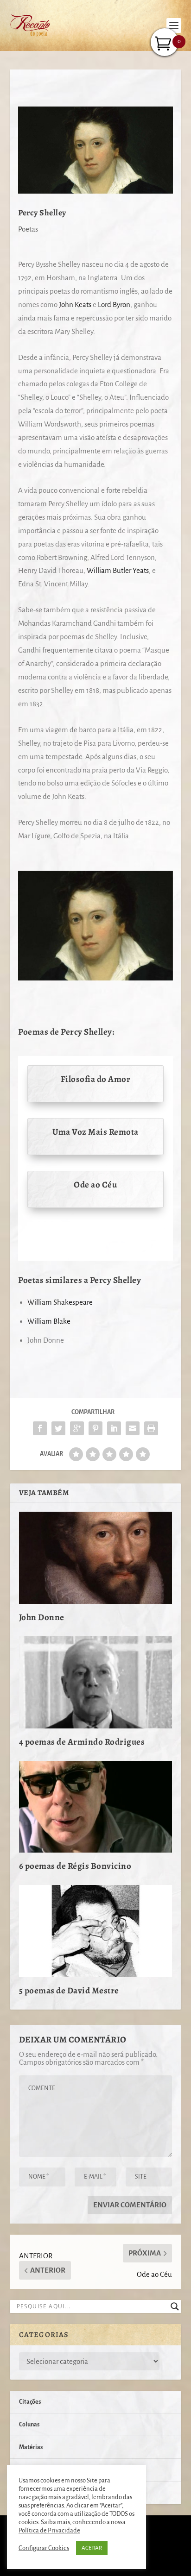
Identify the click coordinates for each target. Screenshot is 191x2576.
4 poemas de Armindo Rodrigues (82, 1742)
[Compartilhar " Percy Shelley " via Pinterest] (95, 1428)
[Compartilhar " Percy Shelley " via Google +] (77, 1428)
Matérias (31, 2447)
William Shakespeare (60, 1302)
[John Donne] (96, 1558)
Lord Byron (114, 305)
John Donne (42, 1617)
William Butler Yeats (118, 570)
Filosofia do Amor (96, 1079)
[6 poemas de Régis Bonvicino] (96, 1807)
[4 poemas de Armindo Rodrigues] (96, 1682)
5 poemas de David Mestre (69, 1991)
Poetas (28, 229)
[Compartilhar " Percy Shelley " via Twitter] (58, 1428)
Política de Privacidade (49, 2530)
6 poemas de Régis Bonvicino (75, 1866)
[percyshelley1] (95, 978)
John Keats (75, 305)
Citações (30, 2402)
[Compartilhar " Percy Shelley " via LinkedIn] (114, 1428)
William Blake (49, 1321)
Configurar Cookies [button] (44, 2548)
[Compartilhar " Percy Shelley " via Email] (133, 1428)
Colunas (29, 2425)
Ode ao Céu (95, 1185)
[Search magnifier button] (175, 2306)
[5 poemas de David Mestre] (96, 1931)
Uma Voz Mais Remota (95, 1132)
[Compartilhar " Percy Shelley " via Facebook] (40, 1428)
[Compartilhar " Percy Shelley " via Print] (151, 1428)
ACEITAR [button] (92, 2548)
